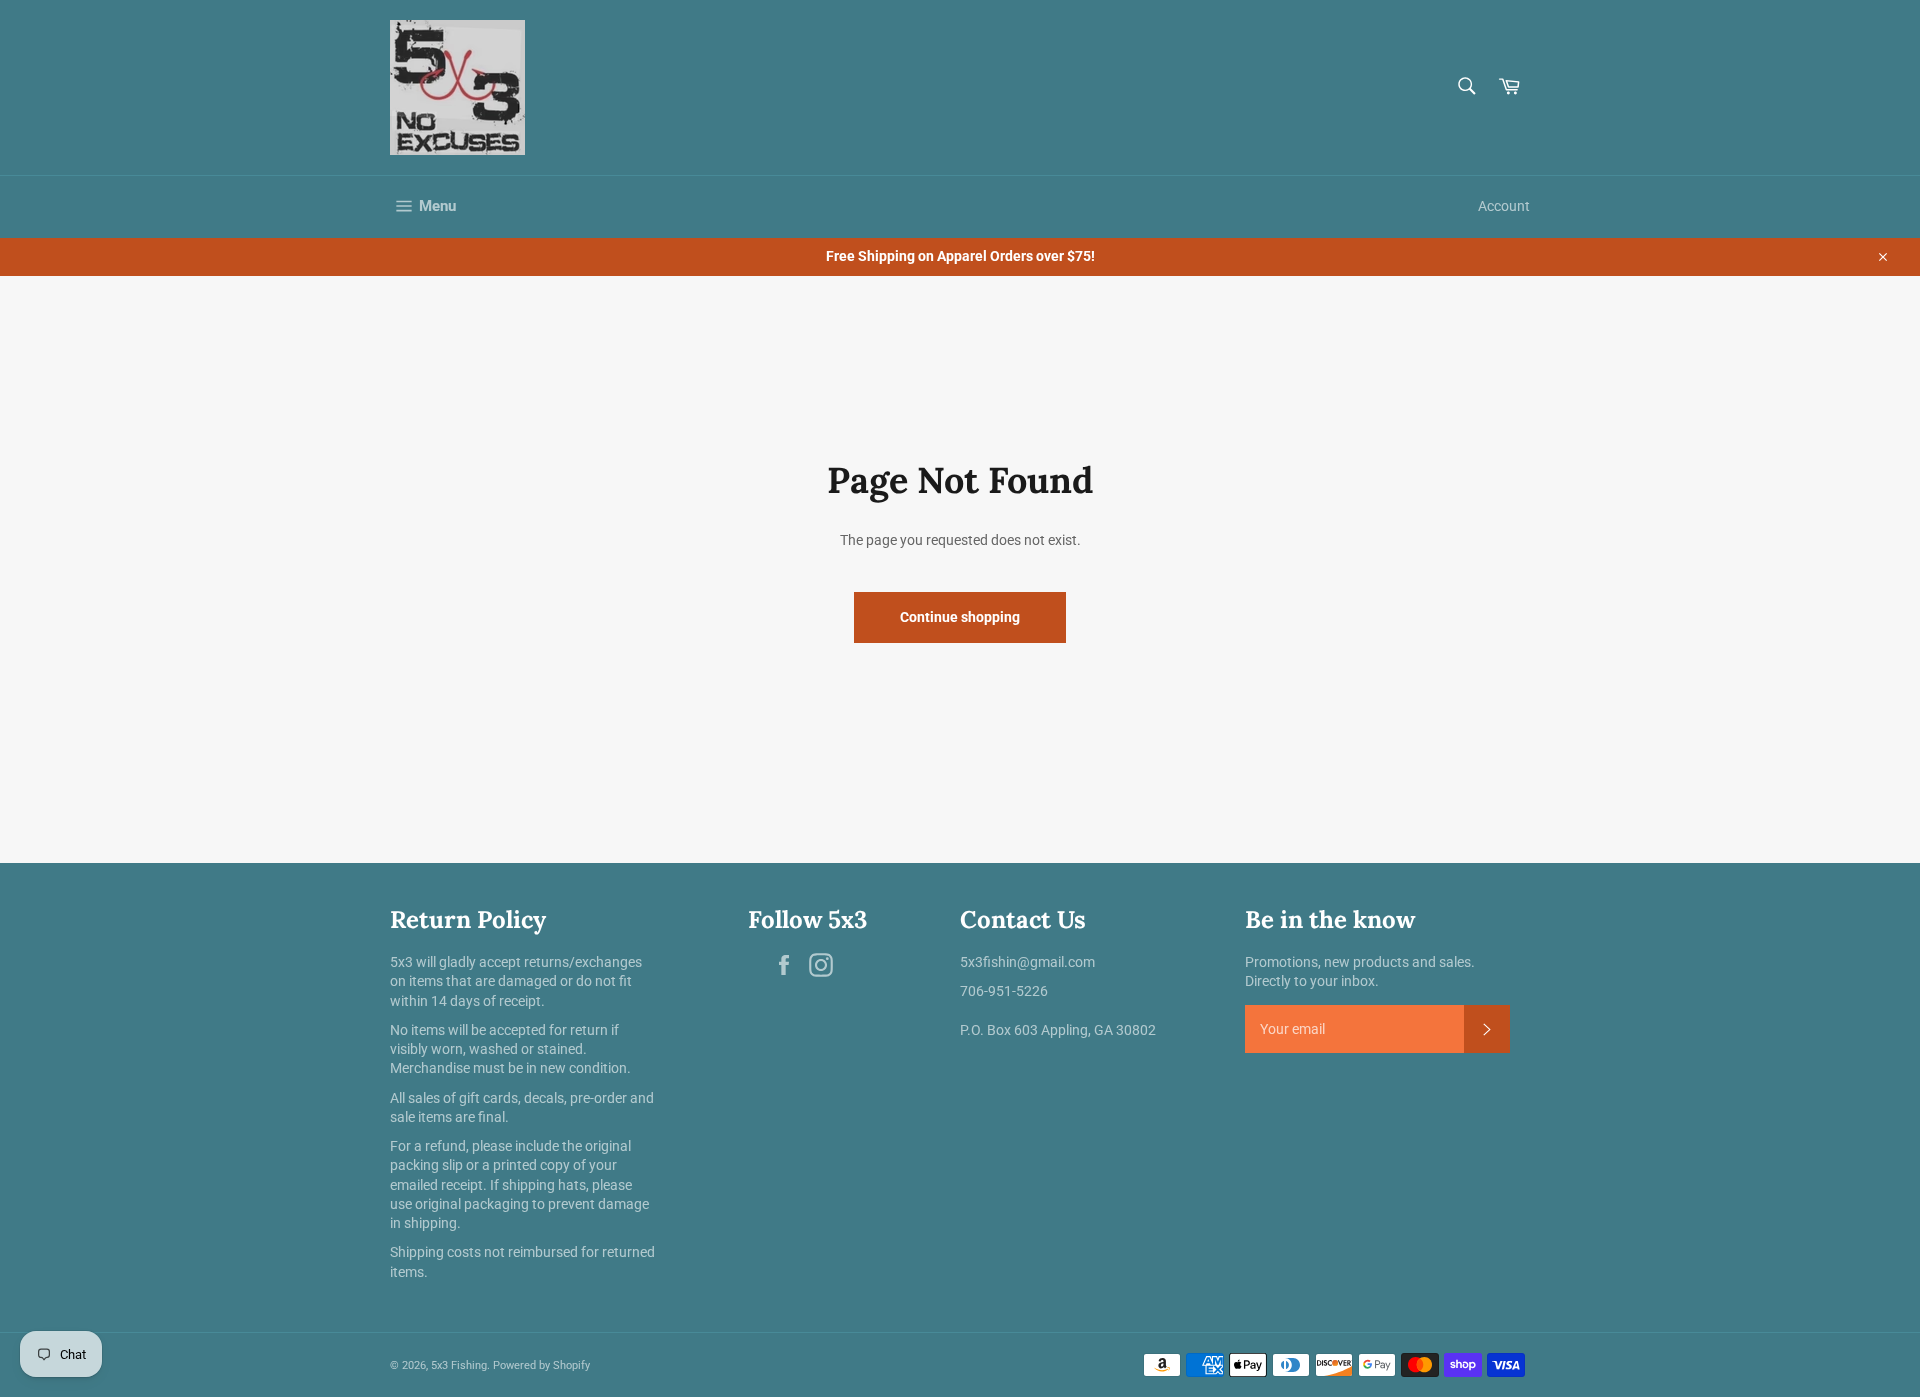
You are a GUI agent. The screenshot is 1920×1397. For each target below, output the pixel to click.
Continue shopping (960, 617)
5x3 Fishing (459, 1365)
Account (1504, 206)
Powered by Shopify (541, 1365)
